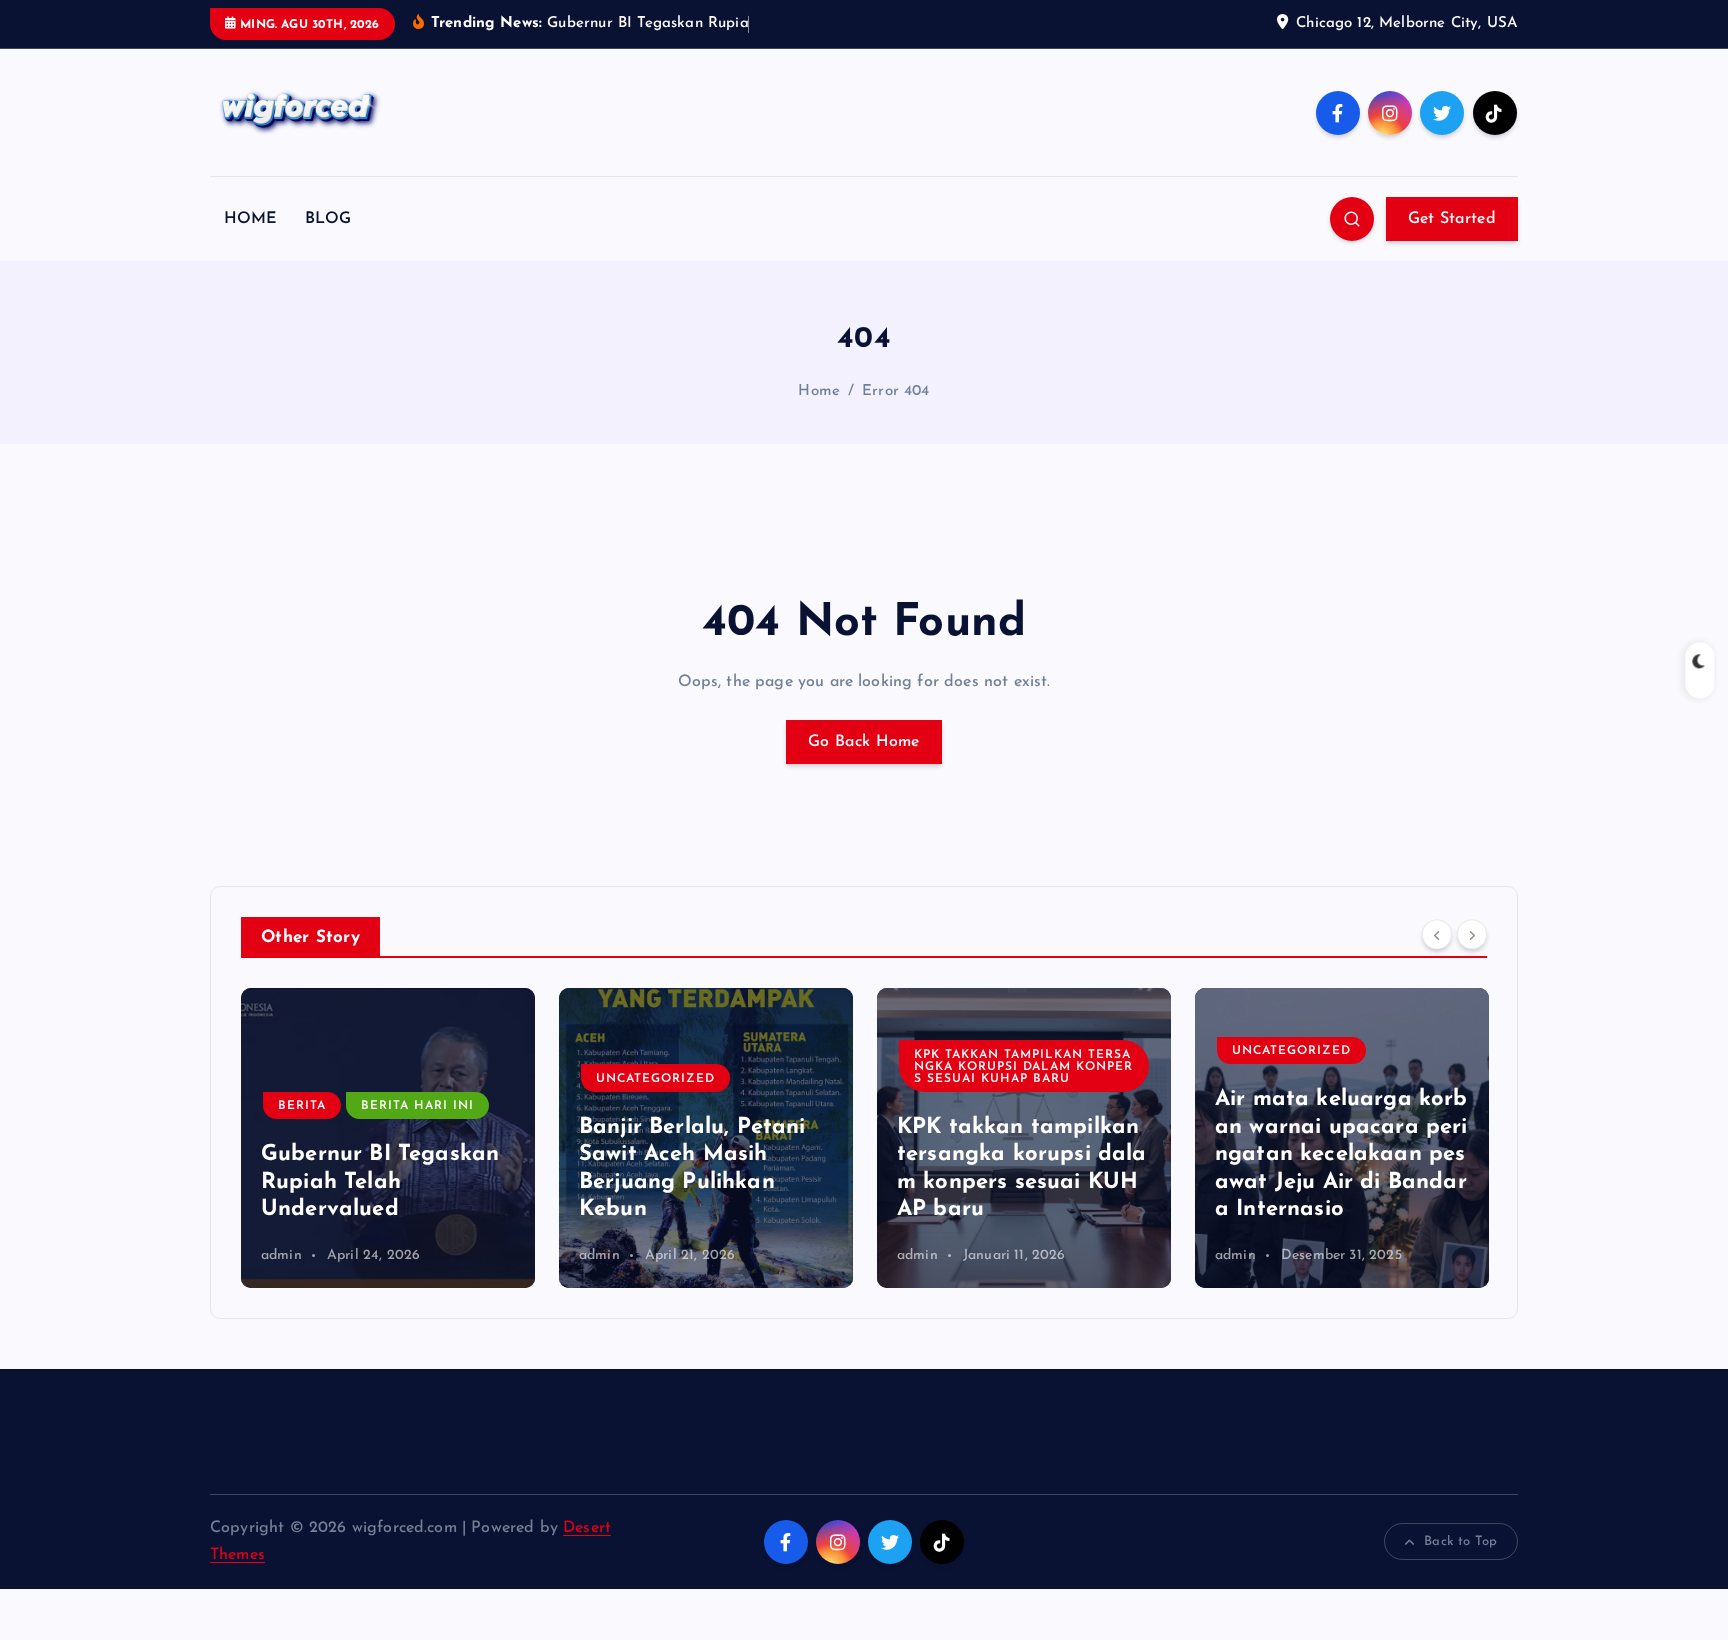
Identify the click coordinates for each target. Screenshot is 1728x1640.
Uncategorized (655, 1079)
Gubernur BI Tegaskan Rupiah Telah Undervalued (380, 1182)
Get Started (1452, 219)
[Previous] (1437, 935)
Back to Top (1460, 1541)
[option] (388, 1138)
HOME (251, 219)
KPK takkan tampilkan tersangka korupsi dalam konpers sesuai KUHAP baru (1023, 1067)
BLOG (328, 219)
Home (819, 391)
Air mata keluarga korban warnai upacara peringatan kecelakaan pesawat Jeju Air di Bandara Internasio (1341, 1154)
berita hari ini (417, 1106)
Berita (302, 1106)
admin (281, 1255)
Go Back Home (864, 742)
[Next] (1472, 935)
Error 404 (895, 391)
